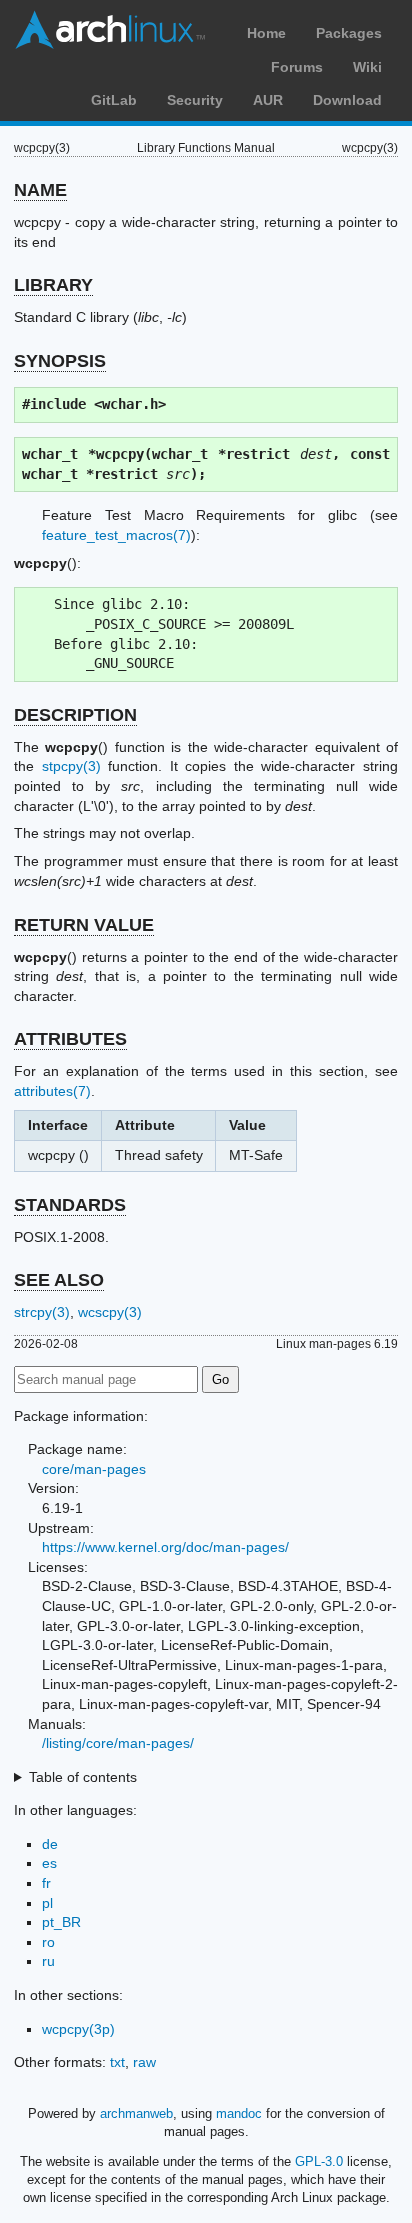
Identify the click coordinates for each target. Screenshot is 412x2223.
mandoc (239, 2113)
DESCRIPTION (75, 715)
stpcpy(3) (71, 766)
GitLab (114, 100)
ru (48, 1961)
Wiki (367, 67)
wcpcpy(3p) (78, 2029)
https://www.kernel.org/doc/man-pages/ (165, 1547)
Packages (349, 33)
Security (195, 100)
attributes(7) (52, 1091)
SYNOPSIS (60, 361)
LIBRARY (53, 285)
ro (48, 1942)
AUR (268, 100)
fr (46, 1883)
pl (47, 1903)
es (49, 1863)
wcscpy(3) (110, 1312)
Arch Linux (110, 30)
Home (266, 33)
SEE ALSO (59, 1280)
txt (117, 2062)
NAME (40, 190)
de (50, 1844)
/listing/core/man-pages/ (118, 1743)
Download (347, 100)
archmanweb (136, 2113)
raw (144, 2062)
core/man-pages (94, 1469)
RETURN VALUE (84, 925)
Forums (297, 67)
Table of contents (83, 1777)
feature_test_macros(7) (116, 535)
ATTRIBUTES (70, 1039)
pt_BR (61, 1922)
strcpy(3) (42, 1312)
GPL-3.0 (319, 2161)
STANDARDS (70, 1205)
